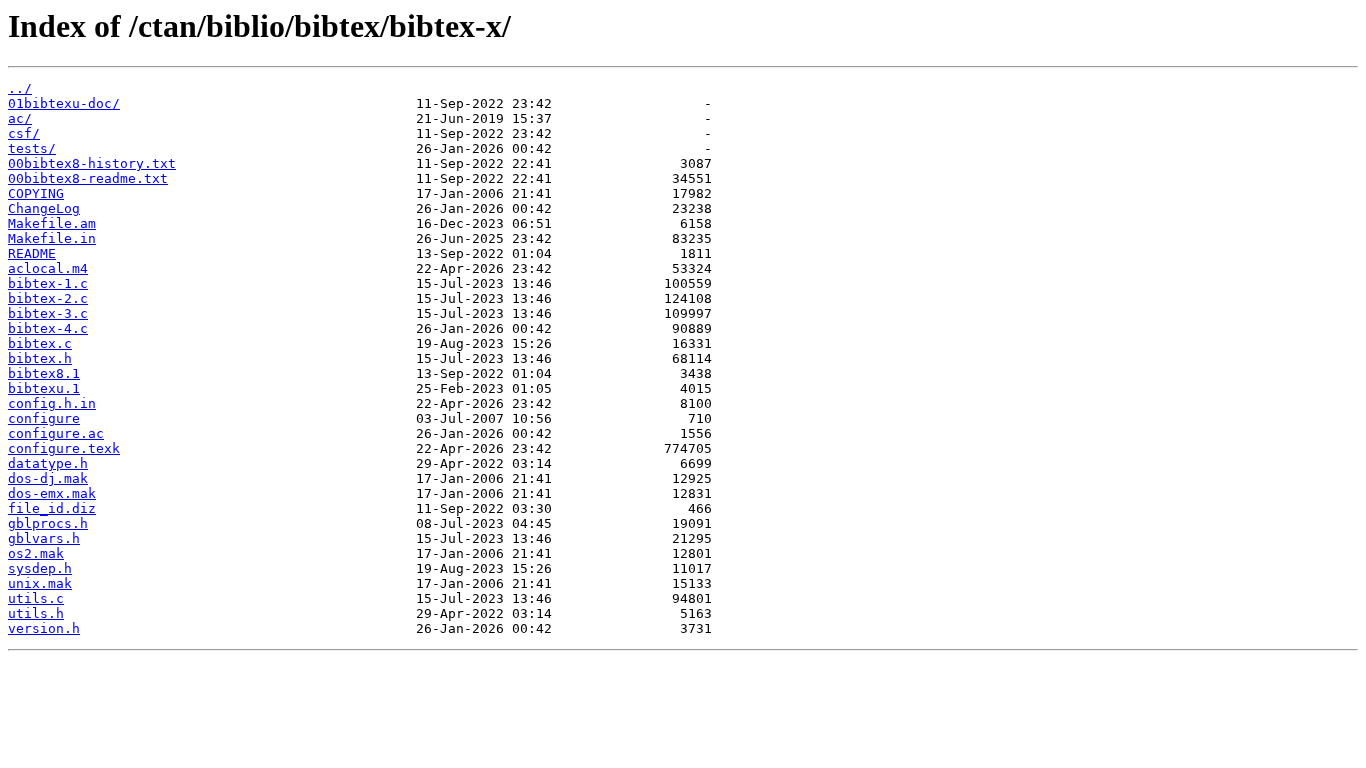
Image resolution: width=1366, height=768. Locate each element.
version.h (44, 628)
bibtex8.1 (44, 373)
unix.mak (40, 583)
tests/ (32, 148)
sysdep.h (40, 568)
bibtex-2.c (48, 298)
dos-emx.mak (52, 493)
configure (44, 418)
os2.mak (36, 553)
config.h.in (52, 403)
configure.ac (56, 433)
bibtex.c (40, 343)
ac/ (20, 118)
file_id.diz (52, 508)
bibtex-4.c (48, 328)
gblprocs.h (48, 523)
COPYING (36, 193)
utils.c (36, 598)
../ (20, 88)
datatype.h (48, 463)
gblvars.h (44, 538)
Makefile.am (52, 223)
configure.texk (64, 448)
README (32, 253)
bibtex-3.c (48, 313)
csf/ (24, 133)
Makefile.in (52, 238)
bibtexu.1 (44, 388)
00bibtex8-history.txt (92, 163)
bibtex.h (40, 358)
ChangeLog (44, 208)
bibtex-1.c (48, 283)
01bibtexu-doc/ (64, 103)
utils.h (36, 613)
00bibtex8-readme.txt (88, 178)
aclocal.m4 (48, 268)
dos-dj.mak (48, 478)
